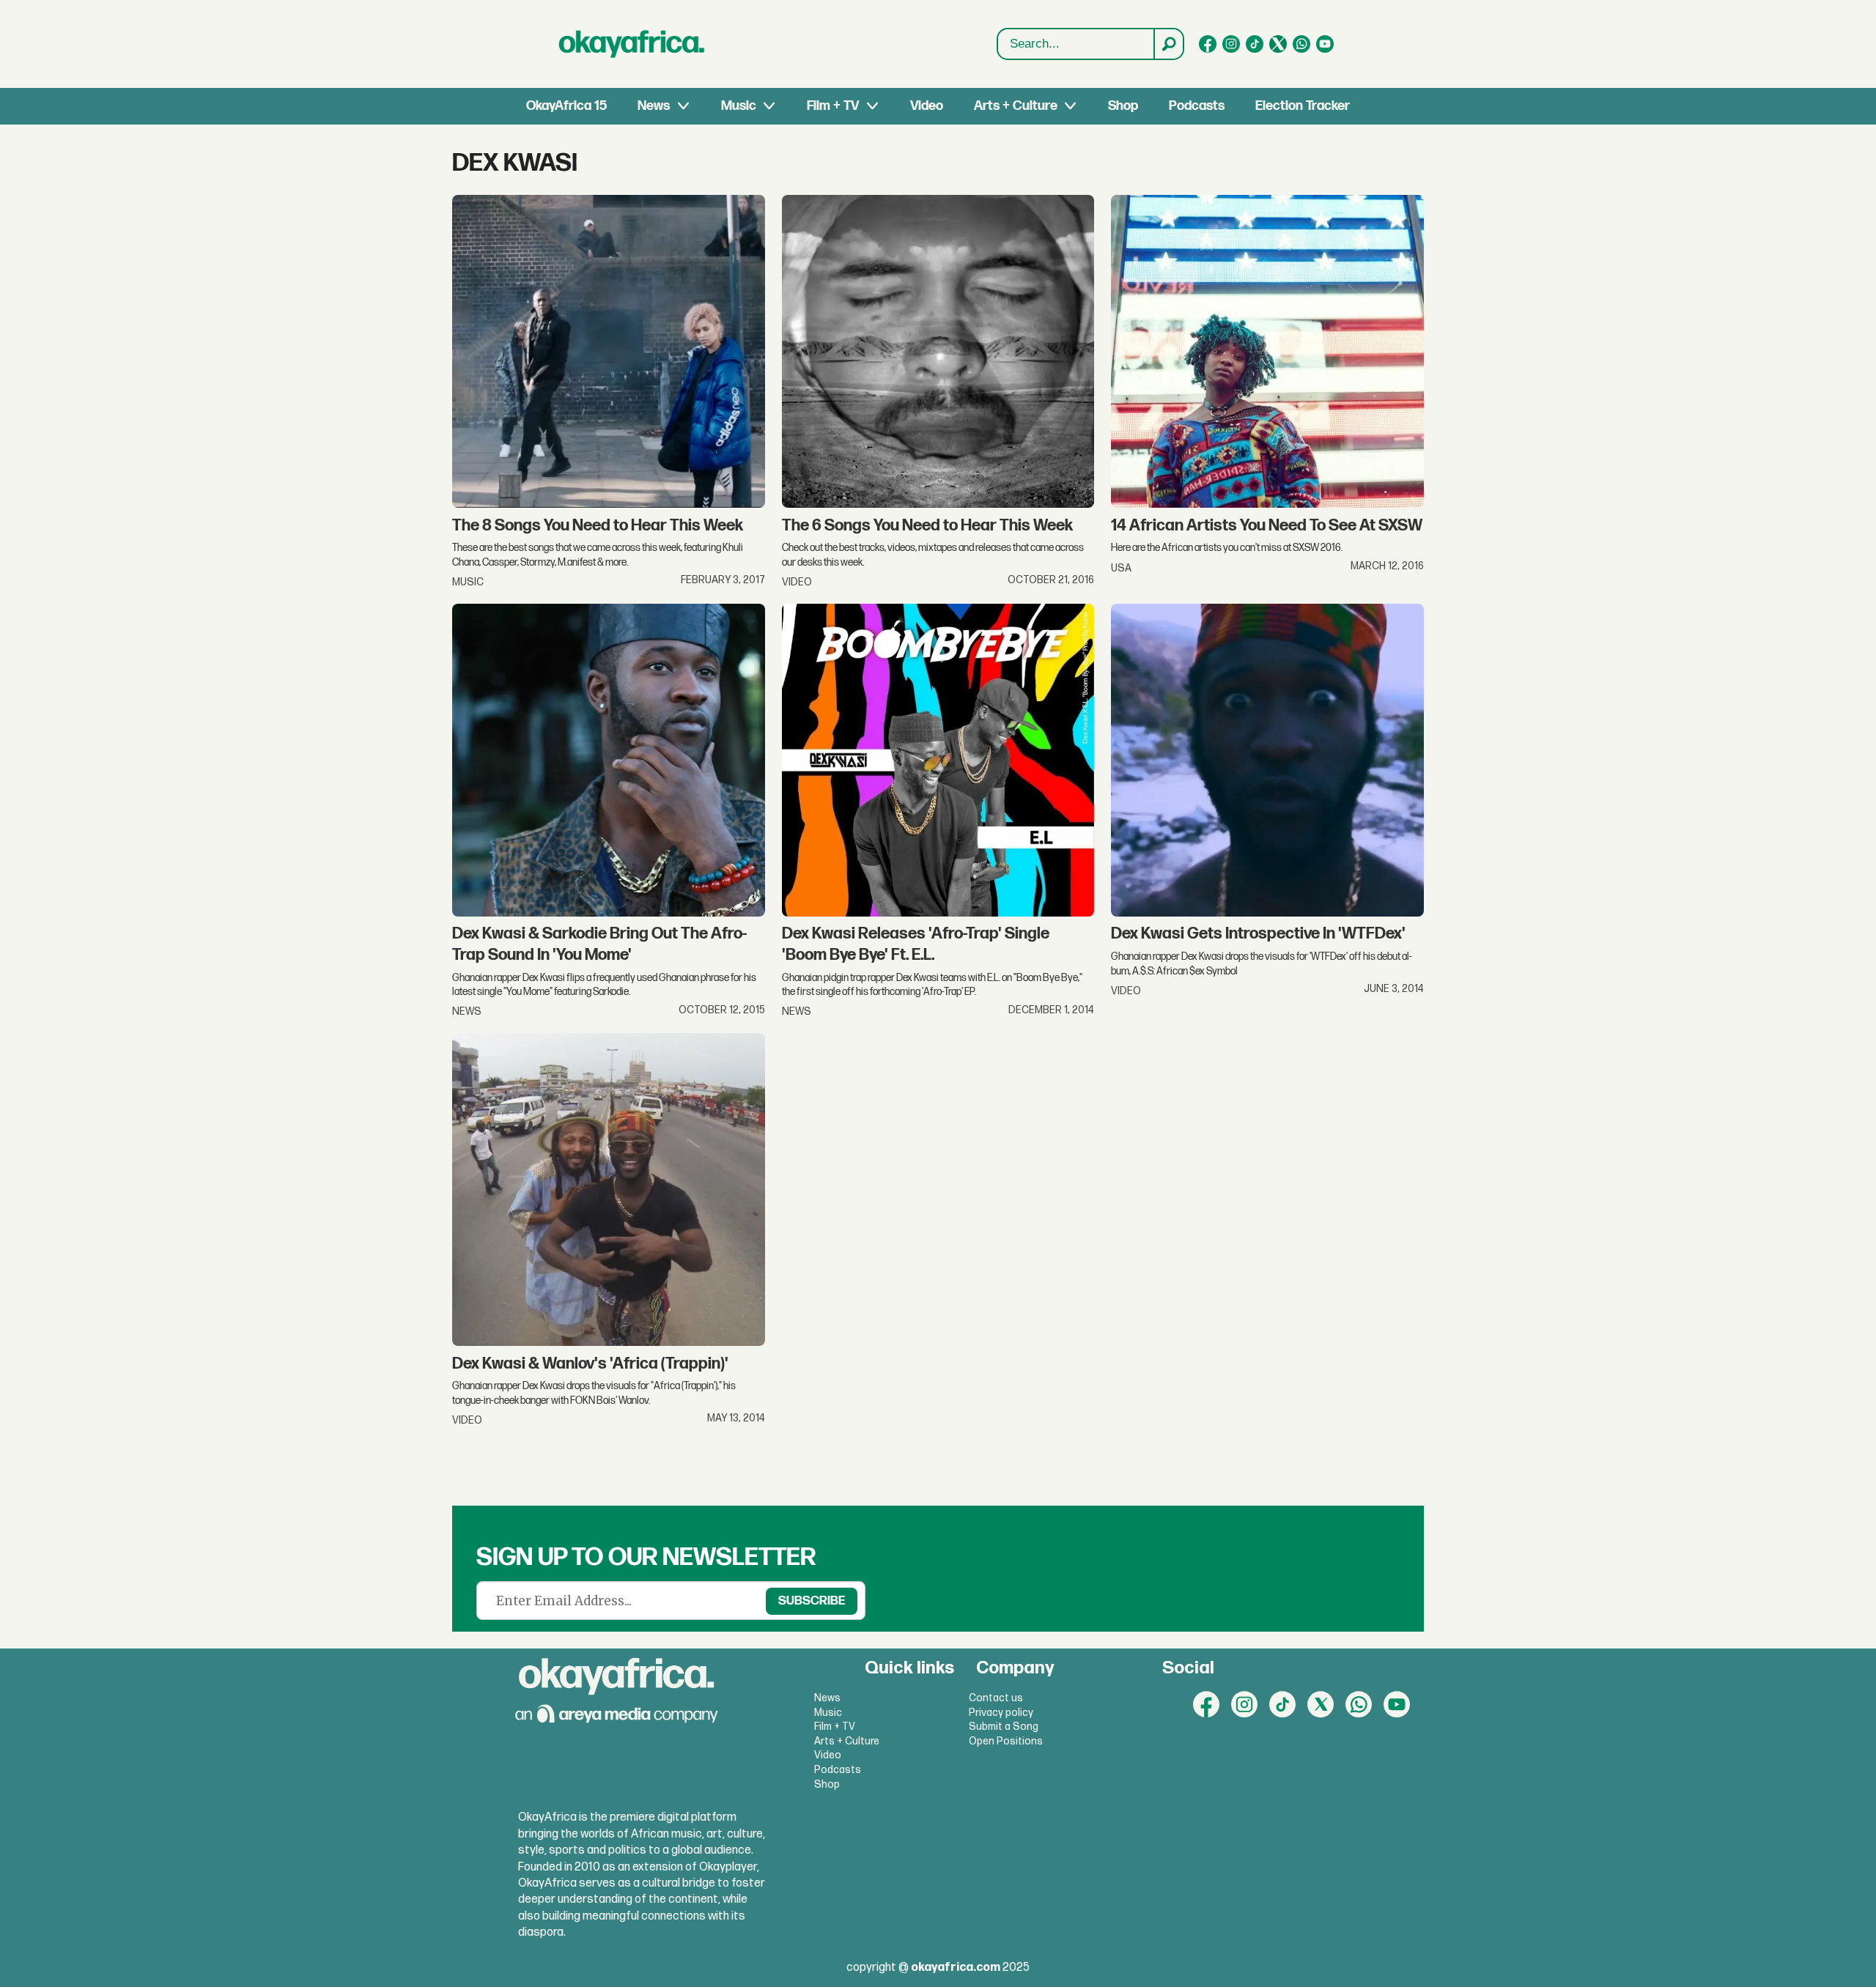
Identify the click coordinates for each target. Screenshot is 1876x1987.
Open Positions (1006, 1741)
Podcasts (1197, 106)
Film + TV (833, 106)
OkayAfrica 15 (566, 106)
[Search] (1168, 44)
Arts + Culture (1016, 106)
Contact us (996, 1698)
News (654, 106)
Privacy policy (1001, 1713)
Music (739, 106)
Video (927, 106)
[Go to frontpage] (632, 44)
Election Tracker (1303, 106)
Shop (1123, 106)
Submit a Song (1004, 1727)
